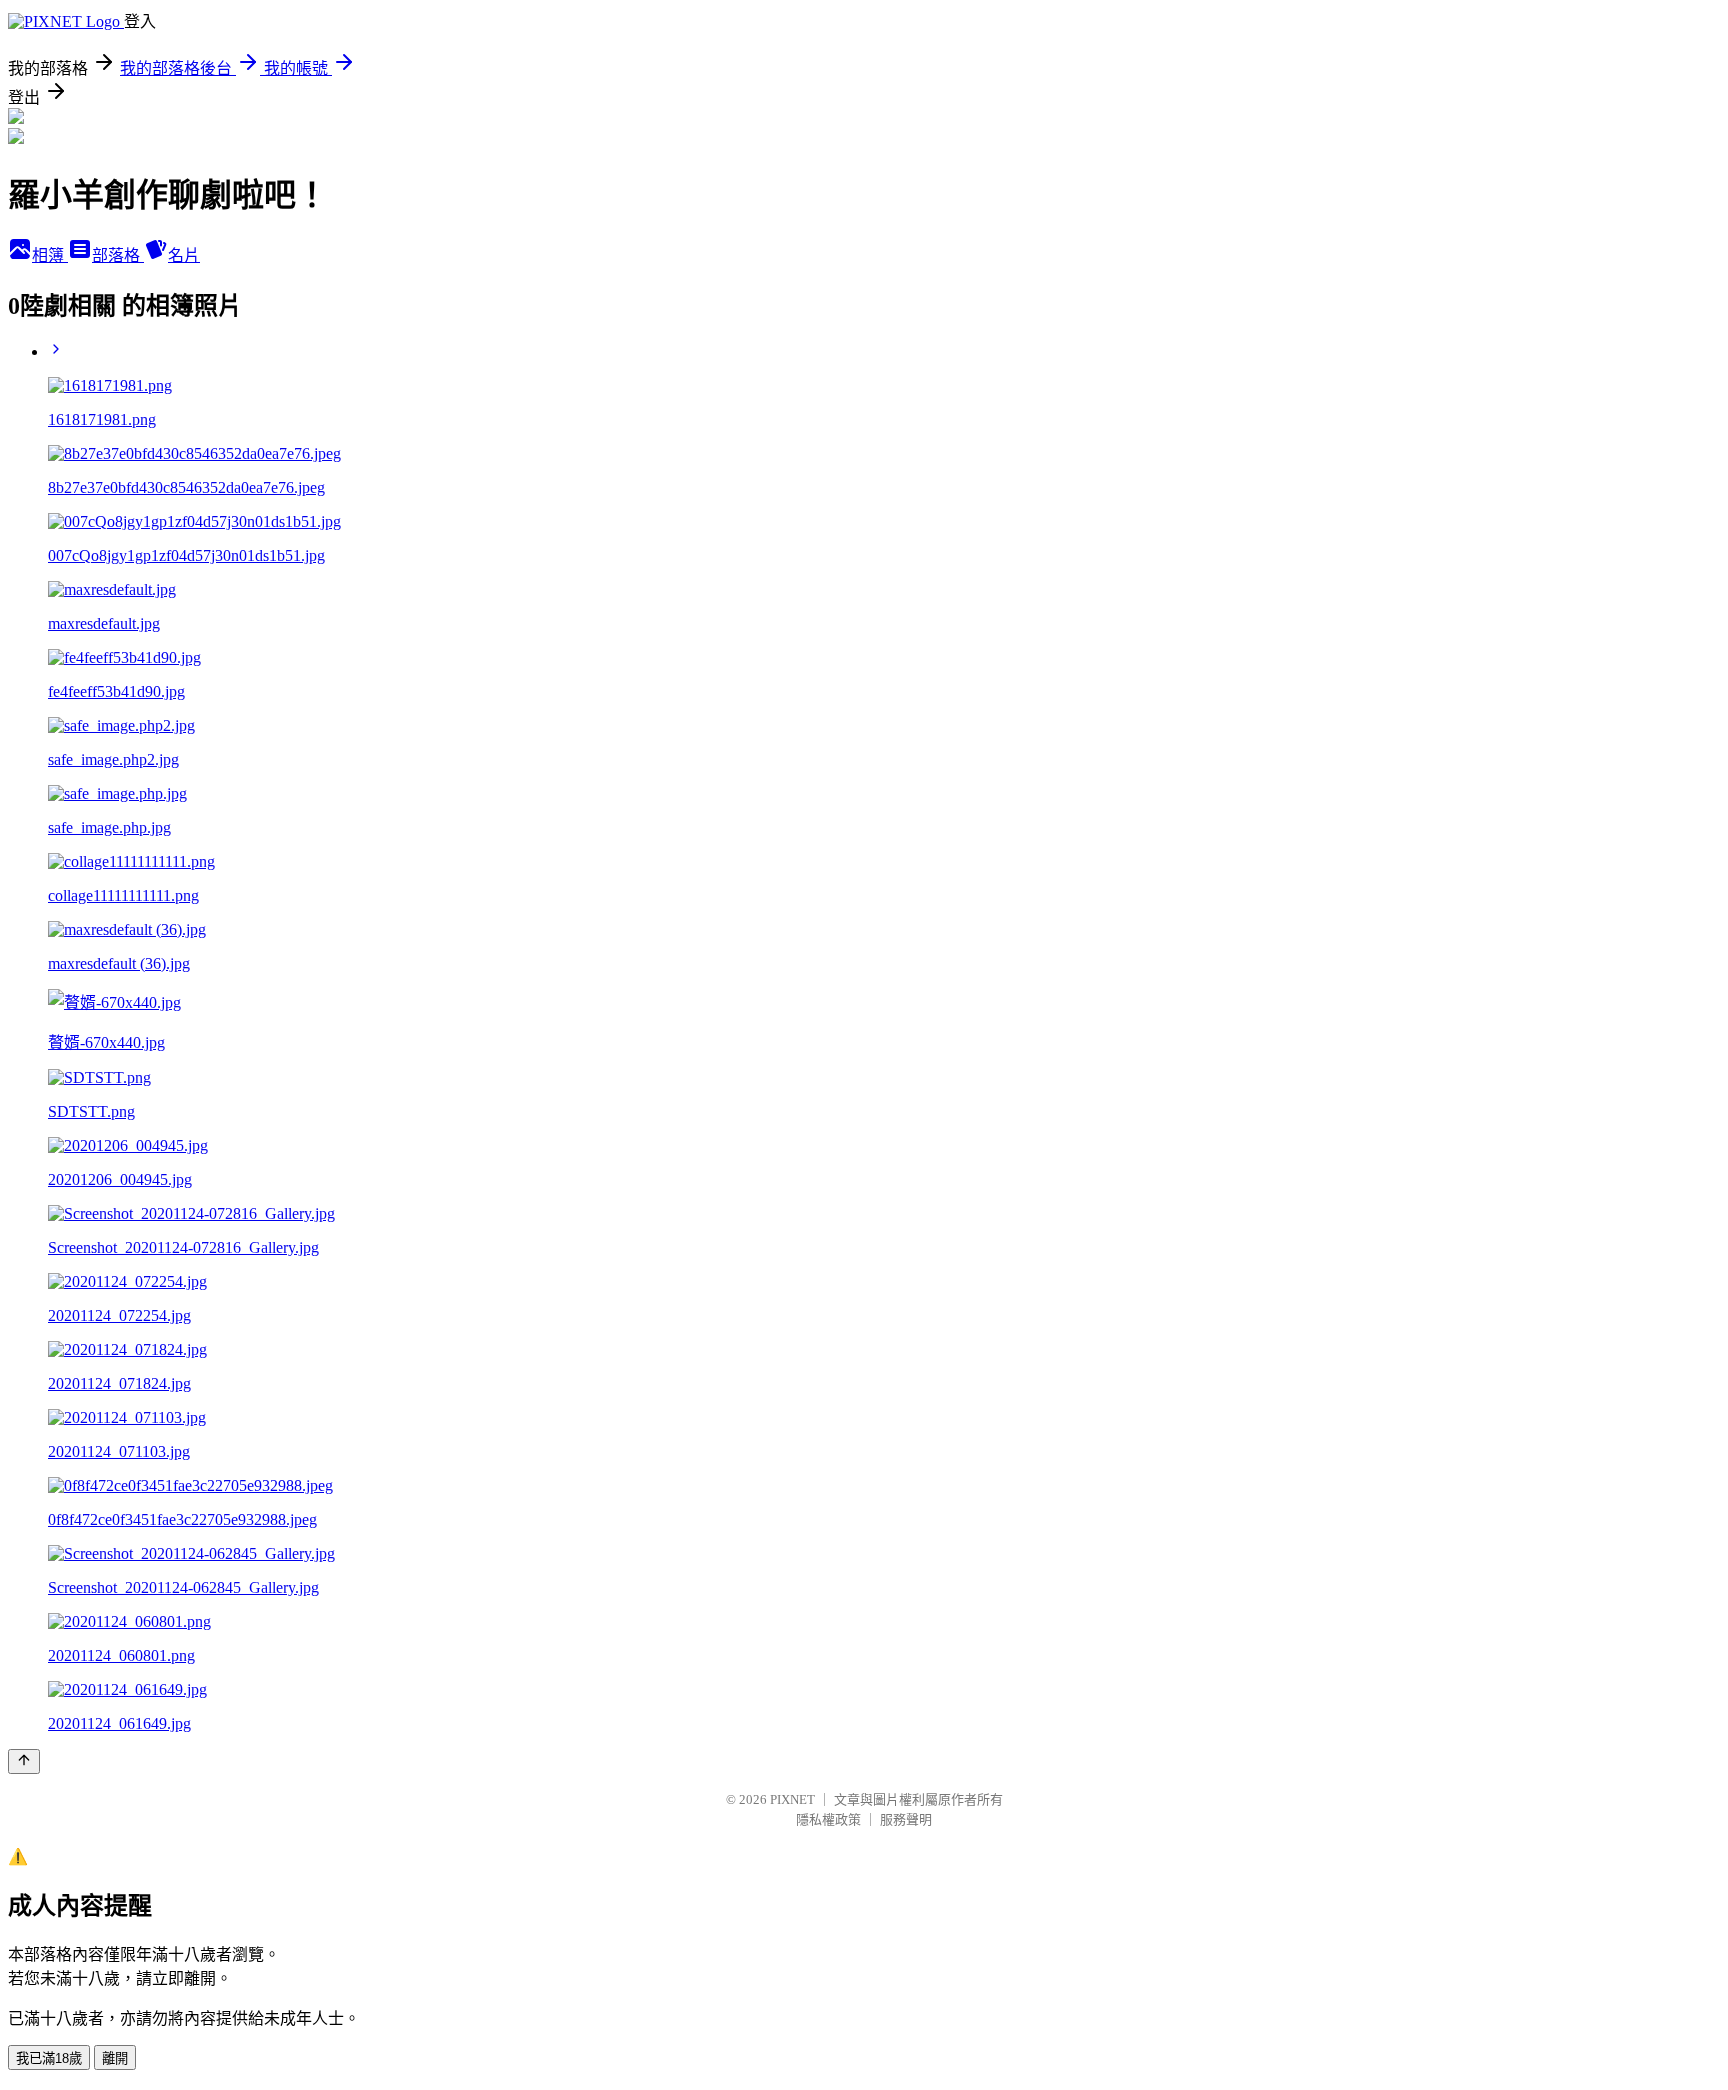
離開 (115, 2058)
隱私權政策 (828, 1819)
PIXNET (792, 1799)
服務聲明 (906, 1819)
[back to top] (24, 1761)
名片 (184, 255)
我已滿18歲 (49, 2058)
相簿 (50, 255)
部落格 (118, 255)
